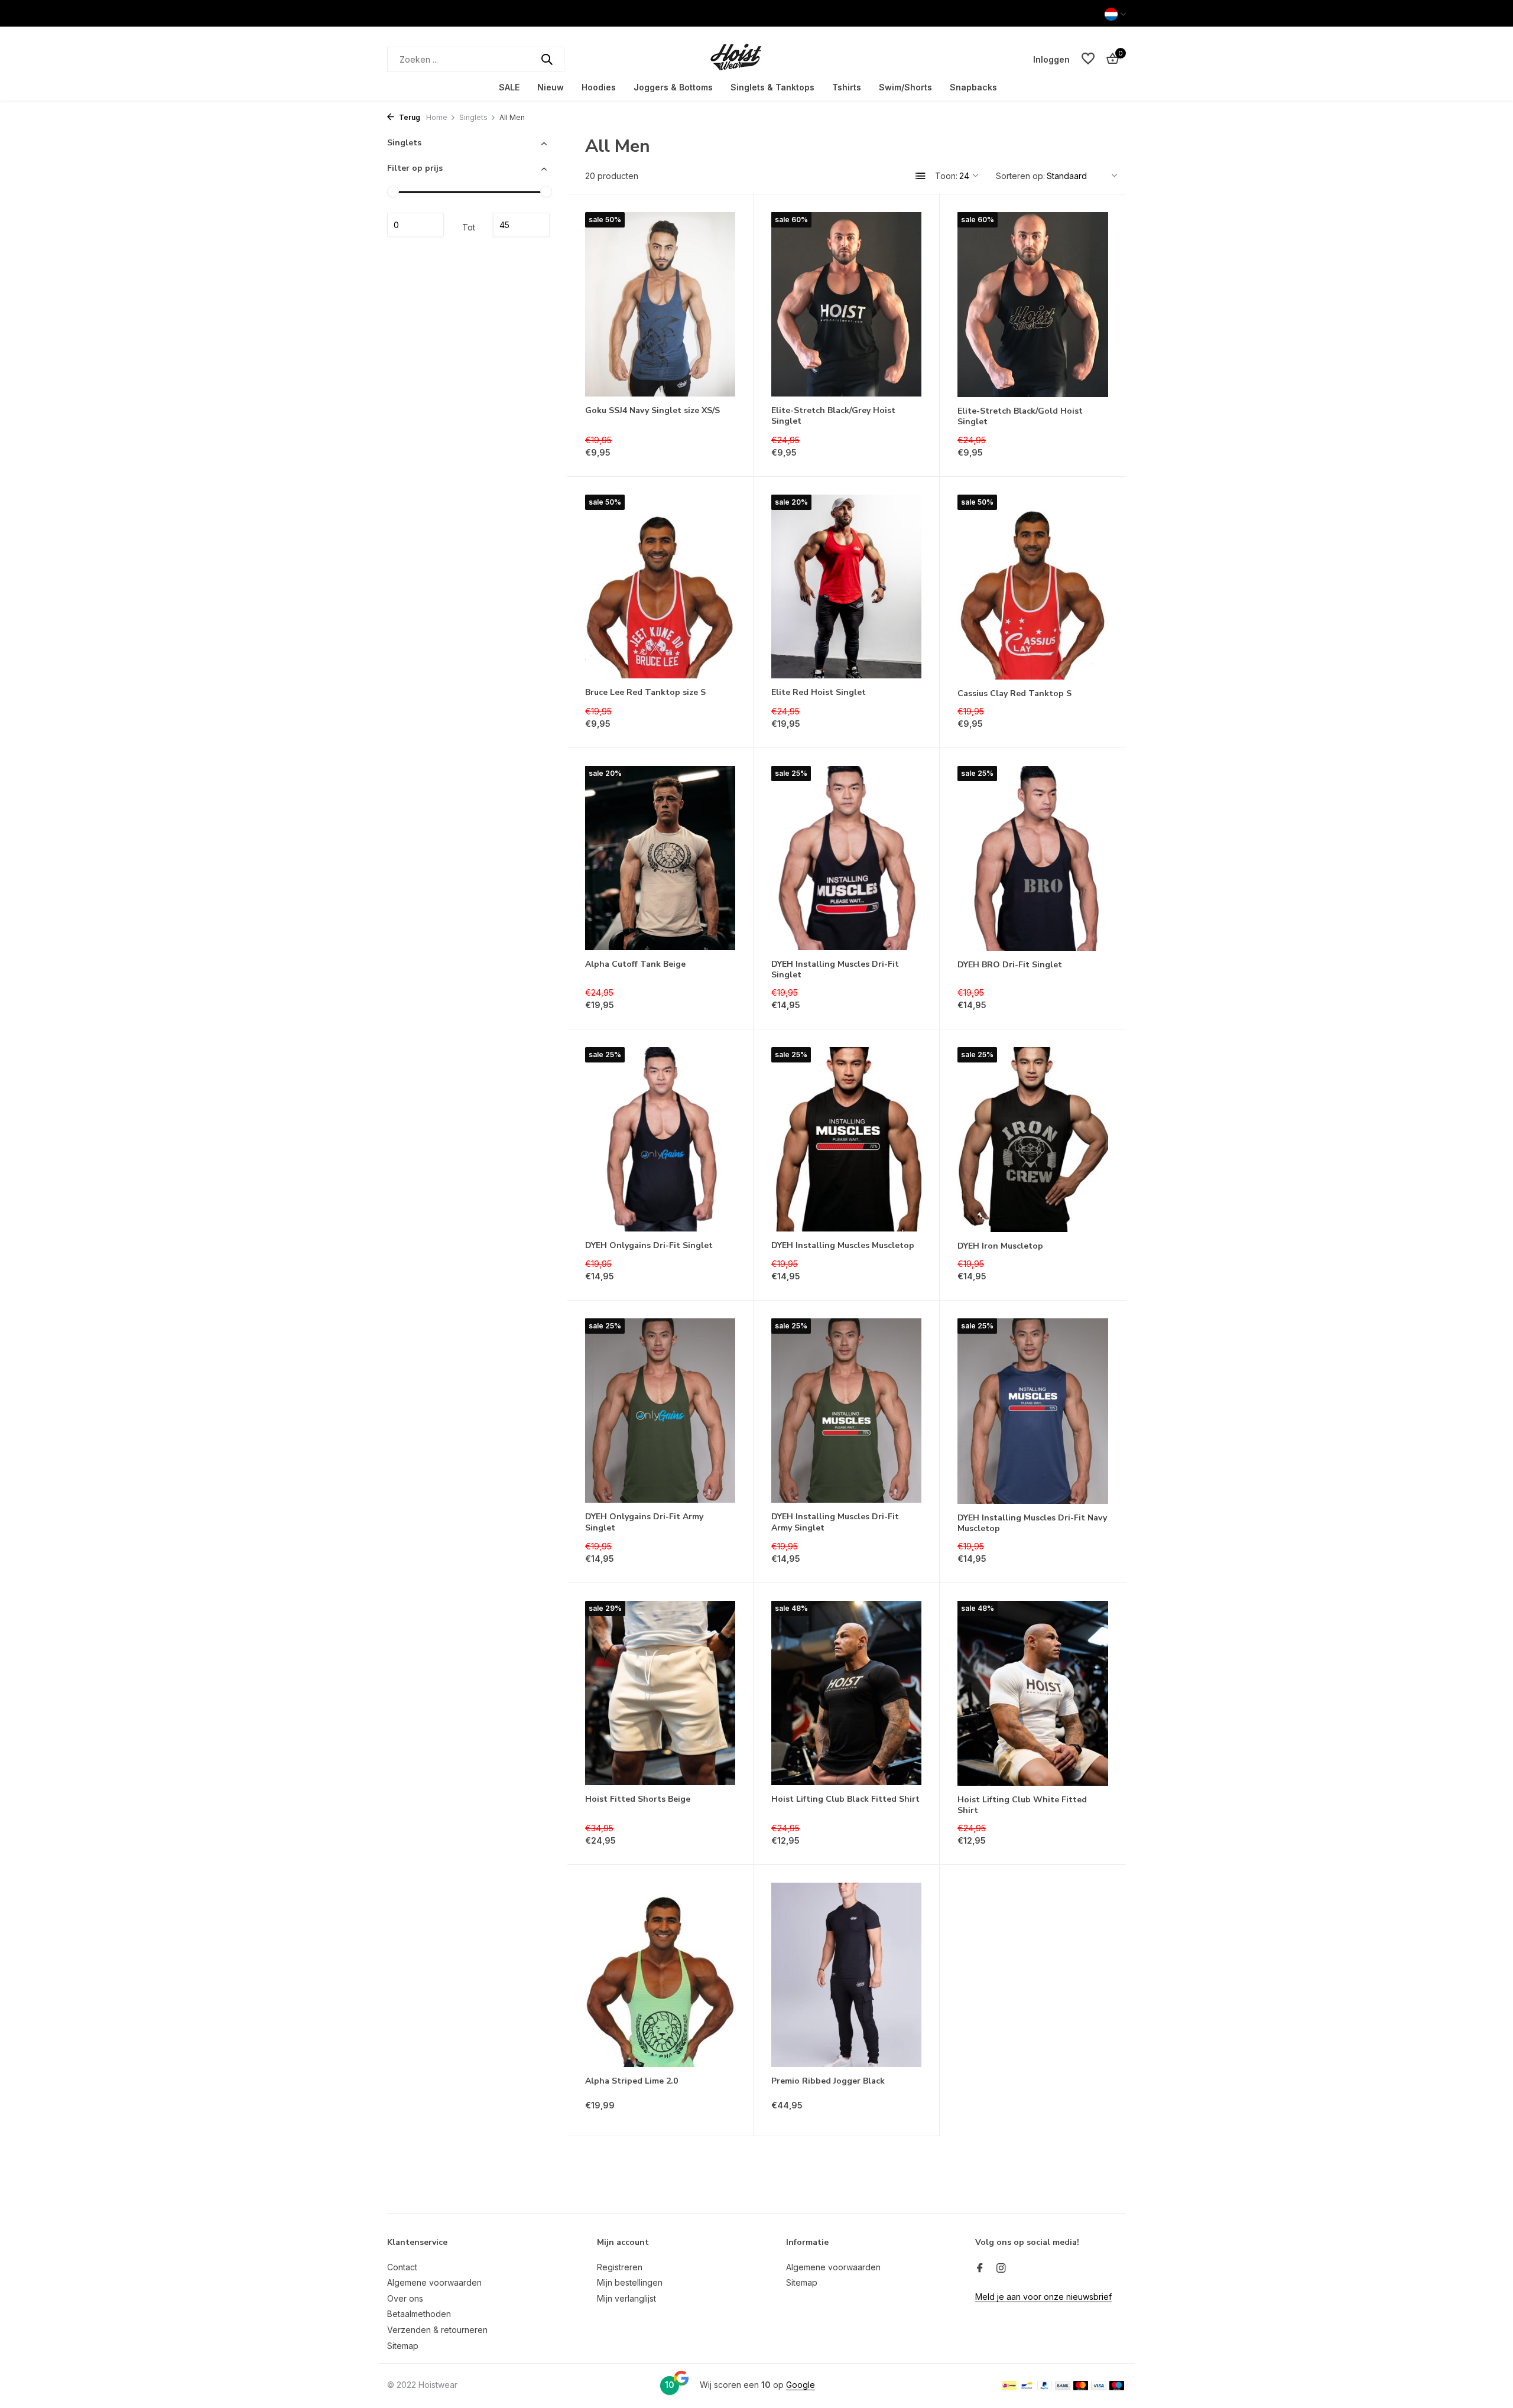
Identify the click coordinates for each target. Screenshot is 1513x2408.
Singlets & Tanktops (772, 87)
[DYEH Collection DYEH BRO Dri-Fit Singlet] (1033, 858)
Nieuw (551, 87)
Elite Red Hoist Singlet (819, 693)
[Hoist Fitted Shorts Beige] (660, 1693)
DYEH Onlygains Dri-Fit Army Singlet (644, 1522)
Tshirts (847, 87)
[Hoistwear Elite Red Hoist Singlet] (846, 587)
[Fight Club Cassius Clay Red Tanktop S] (1033, 587)
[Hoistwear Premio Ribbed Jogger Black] (846, 1975)
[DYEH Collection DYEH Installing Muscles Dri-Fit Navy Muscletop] (1033, 1411)
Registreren (620, 2267)
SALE (509, 87)
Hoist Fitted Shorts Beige (638, 1799)
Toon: (946, 176)
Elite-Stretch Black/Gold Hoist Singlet (1020, 417)
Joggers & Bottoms (673, 87)
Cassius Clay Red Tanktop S (1014, 694)
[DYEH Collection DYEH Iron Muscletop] (1033, 1140)
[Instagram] (1001, 2269)
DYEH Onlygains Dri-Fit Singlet (649, 1246)
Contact (402, 2267)
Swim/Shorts (905, 87)
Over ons (405, 2298)
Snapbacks (973, 87)
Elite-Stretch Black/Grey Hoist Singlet (833, 416)
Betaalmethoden (419, 2314)
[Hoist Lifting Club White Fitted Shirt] (1033, 1693)
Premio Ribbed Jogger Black (828, 2081)
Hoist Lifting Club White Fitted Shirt (1022, 1805)
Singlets (473, 117)
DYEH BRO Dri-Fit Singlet (1010, 965)
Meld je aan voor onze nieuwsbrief (1043, 2297)
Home (437, 117)
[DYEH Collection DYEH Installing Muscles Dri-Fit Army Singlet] (846, 1411)
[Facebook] (980, 2269)
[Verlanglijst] (1088, 59)
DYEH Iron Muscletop (1000, 1246)
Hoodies (599, 87)
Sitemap (403, 2346)
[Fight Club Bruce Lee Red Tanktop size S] (660, 587)
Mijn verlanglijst (626, 2298)
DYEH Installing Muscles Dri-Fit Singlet (835, 970)
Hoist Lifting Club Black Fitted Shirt (845, 1799)
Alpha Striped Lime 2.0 (632, 2081)
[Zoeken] (547, 59)
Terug (409, 117)
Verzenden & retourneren (437, 2330)
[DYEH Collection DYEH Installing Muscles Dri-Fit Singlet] (846, 858)
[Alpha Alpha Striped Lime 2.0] (660, 1975)
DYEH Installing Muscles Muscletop (843, 1246)
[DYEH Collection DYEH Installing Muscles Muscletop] (846, 1139)
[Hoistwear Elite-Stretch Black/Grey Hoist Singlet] (846, 304)
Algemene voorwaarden (434, 2282)
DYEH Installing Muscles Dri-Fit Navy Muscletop (1032, 1523)
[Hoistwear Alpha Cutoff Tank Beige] (660, 858)
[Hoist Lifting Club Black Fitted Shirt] (846, 1693)
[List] (921, 176)
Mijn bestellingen (630, 2282)
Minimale (415, 225)
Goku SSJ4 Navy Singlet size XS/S (652, 411)
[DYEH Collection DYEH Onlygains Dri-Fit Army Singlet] (660, 1411)
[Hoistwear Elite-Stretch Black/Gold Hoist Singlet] (1033, 305)
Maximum (521, 225)
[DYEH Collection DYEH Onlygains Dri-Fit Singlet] (660, 1139)
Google (801, 2385)
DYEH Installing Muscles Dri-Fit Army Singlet (835, 1522)
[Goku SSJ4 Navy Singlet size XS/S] (660, 304)
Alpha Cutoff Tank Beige (635, 964)
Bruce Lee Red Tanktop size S (645, 693)
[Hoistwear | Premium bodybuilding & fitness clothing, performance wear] (756, 59)
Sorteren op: (1020, 176)
